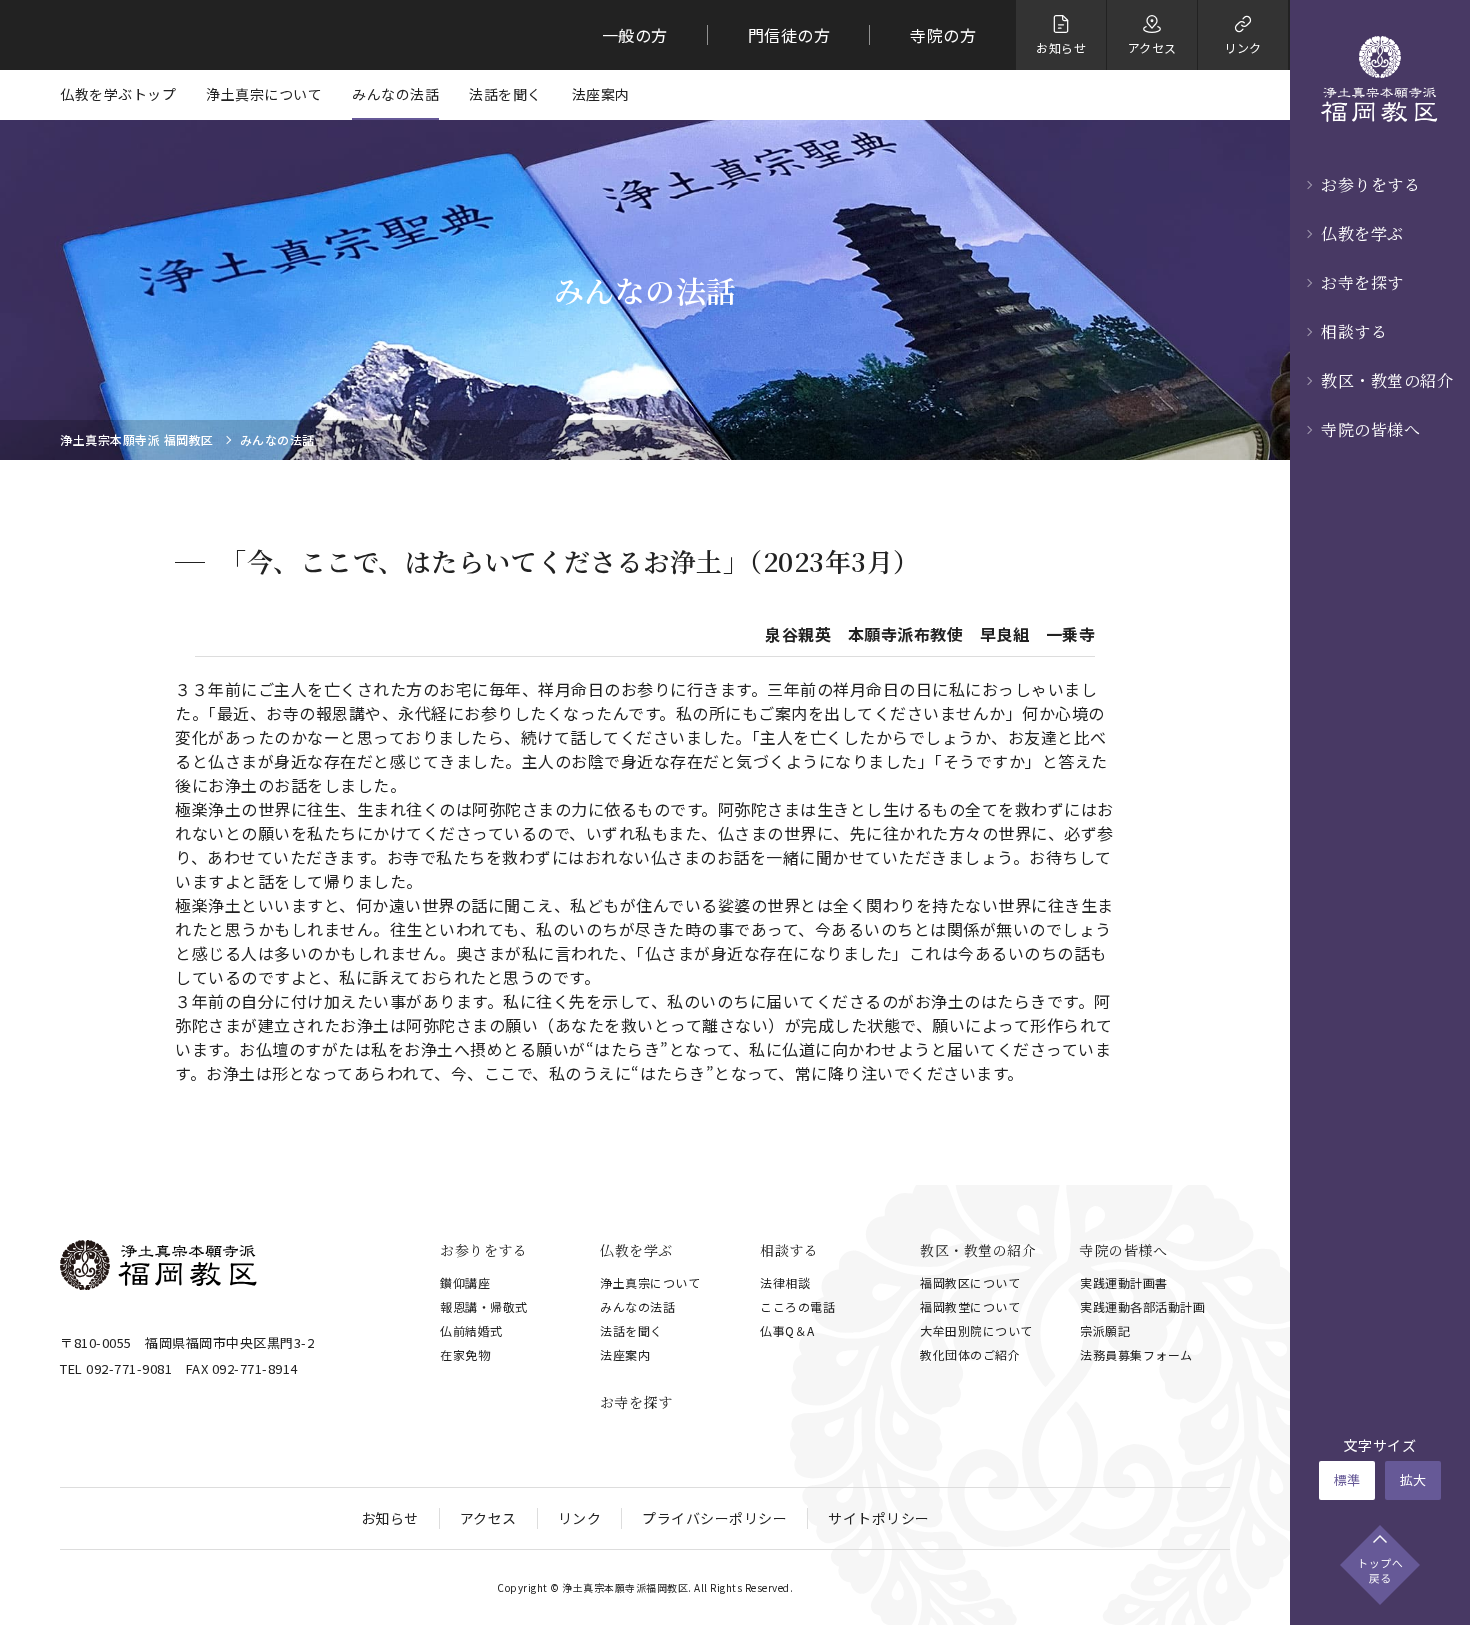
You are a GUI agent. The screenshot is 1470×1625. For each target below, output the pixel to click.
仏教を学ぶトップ (118, 94)
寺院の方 (943, 35)
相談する (1354, 331)
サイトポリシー (879, 1518)
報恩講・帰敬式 (484, 1306)
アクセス (488, 1518)
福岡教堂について (970, 1306)
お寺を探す (1362, 282)
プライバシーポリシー (714, 1518)
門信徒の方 (789, 35)
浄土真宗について (264, 94)
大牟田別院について (976, 1330)
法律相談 (785, 1282)
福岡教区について (970, 1282)
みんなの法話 (395, 94)
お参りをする (1370, 184)
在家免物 (465, 1354)
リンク (580, 1518)
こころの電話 (797, 1306)
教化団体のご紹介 (970, 1354)
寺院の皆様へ (1370, 429)
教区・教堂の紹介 (1387, 380)
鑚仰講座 (465, 1282)
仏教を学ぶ (1362, 233)
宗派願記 (1105, 1330)
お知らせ (390, 1518)
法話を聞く (505, 94)
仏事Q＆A (787, 1330)
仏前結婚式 (471, 1330)
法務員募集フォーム (1136, 1354)
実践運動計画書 (1124, 1282)
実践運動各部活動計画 (1142, 1306)
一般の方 (635, 35)
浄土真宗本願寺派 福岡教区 (137, 440)
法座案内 (601, 94)
